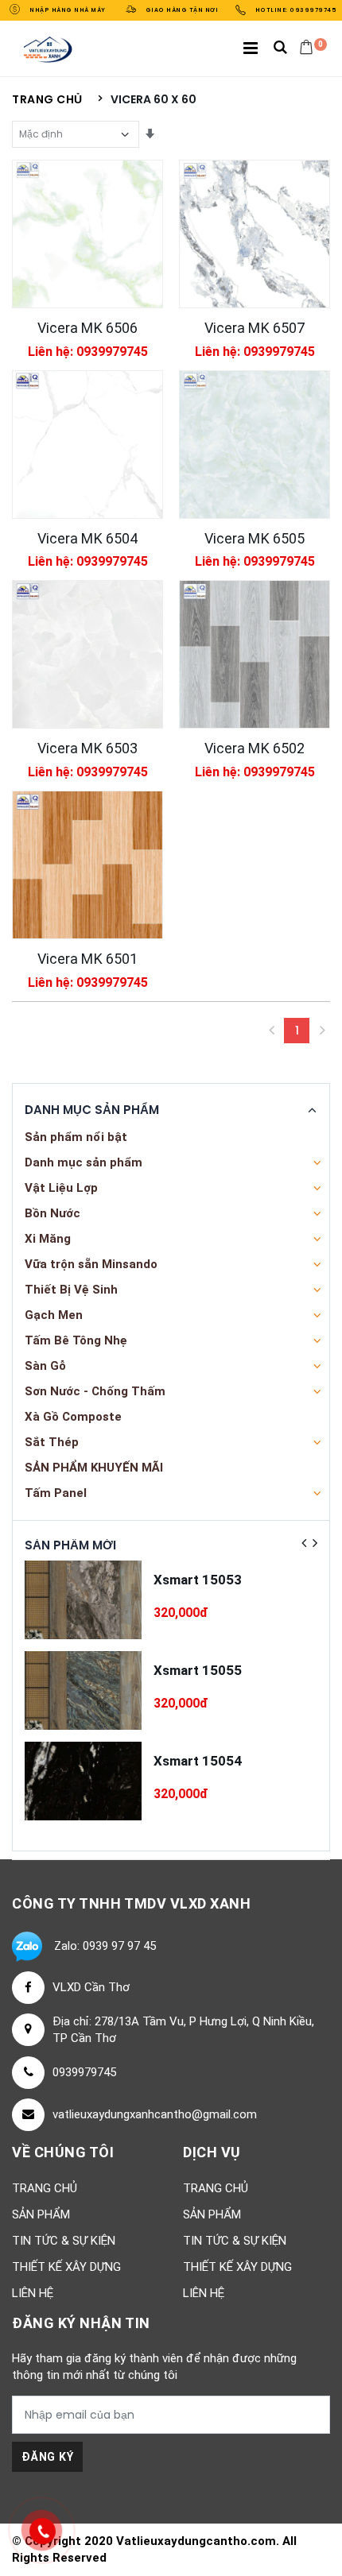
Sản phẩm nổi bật (76, 1137)
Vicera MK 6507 (255, 328)
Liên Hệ (33, 2293)
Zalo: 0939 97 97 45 (105, 1946)
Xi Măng (48, 1239)
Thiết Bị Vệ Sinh (71, 1290)
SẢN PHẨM (41, 2214)
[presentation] (304, 1543)
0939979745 (84, 2072)
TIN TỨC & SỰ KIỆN (64, 2241)
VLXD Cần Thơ (91, 1987)
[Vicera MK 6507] (255, 234)
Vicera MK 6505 (255, 538)
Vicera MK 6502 (255, 748)
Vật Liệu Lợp (61, 1188)
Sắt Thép (52, 1442)
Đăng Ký (47, 2457)
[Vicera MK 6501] (87, 865)
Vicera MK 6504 (87, 538)
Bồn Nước (52, 1213)
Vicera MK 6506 (87, 328)
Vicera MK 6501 (87, 959)
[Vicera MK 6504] (87, 445)
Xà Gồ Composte (73, 1417)
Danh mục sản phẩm (84, 1162)
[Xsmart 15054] (83, 1781)
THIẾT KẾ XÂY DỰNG (66, 2267)
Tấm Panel (56, 1493)
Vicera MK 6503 (87, 748)
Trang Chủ (45, 2188)
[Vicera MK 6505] (255, 445)
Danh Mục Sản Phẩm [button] (92, 1110)
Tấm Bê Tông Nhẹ (76, 1340)
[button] (280, 49)
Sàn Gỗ (45, 1366)
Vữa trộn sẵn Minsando (91, 1264)
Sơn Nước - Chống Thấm (95, 1391)
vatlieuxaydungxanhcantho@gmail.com (155, 2114)
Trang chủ (47, 100)
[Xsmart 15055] (83, 1690)
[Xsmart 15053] (83, 1600)
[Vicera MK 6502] (255, 654)
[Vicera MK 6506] (87, 234)
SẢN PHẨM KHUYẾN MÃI (94, 1468)
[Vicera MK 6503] (87, 654)
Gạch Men (54, 1315)
